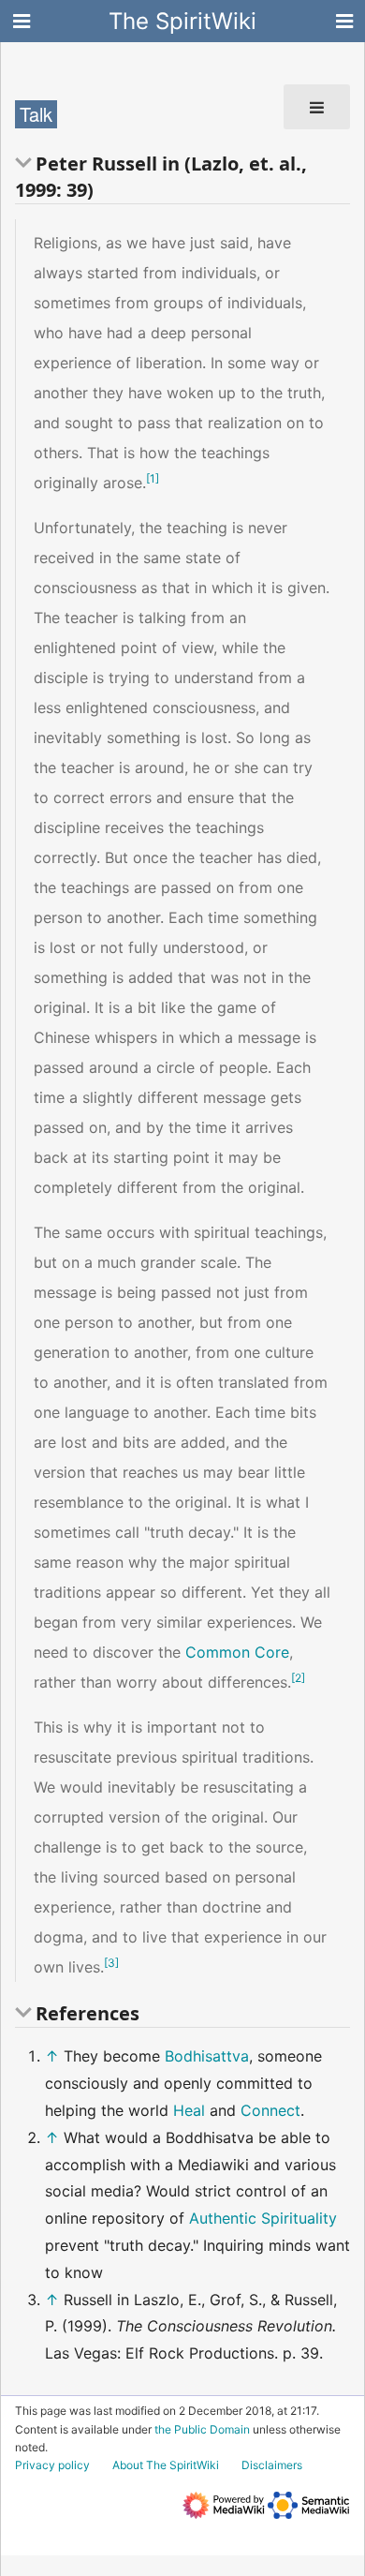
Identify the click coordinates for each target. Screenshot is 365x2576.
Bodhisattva (207, 2056)
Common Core (237, 1652)
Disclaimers (272, 2465)
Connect (270, 2110)
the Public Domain (202, 2429)
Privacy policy (52, 2465)
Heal (189, 2110)
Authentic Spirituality (263, 2218)
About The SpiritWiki (166, 2465)
